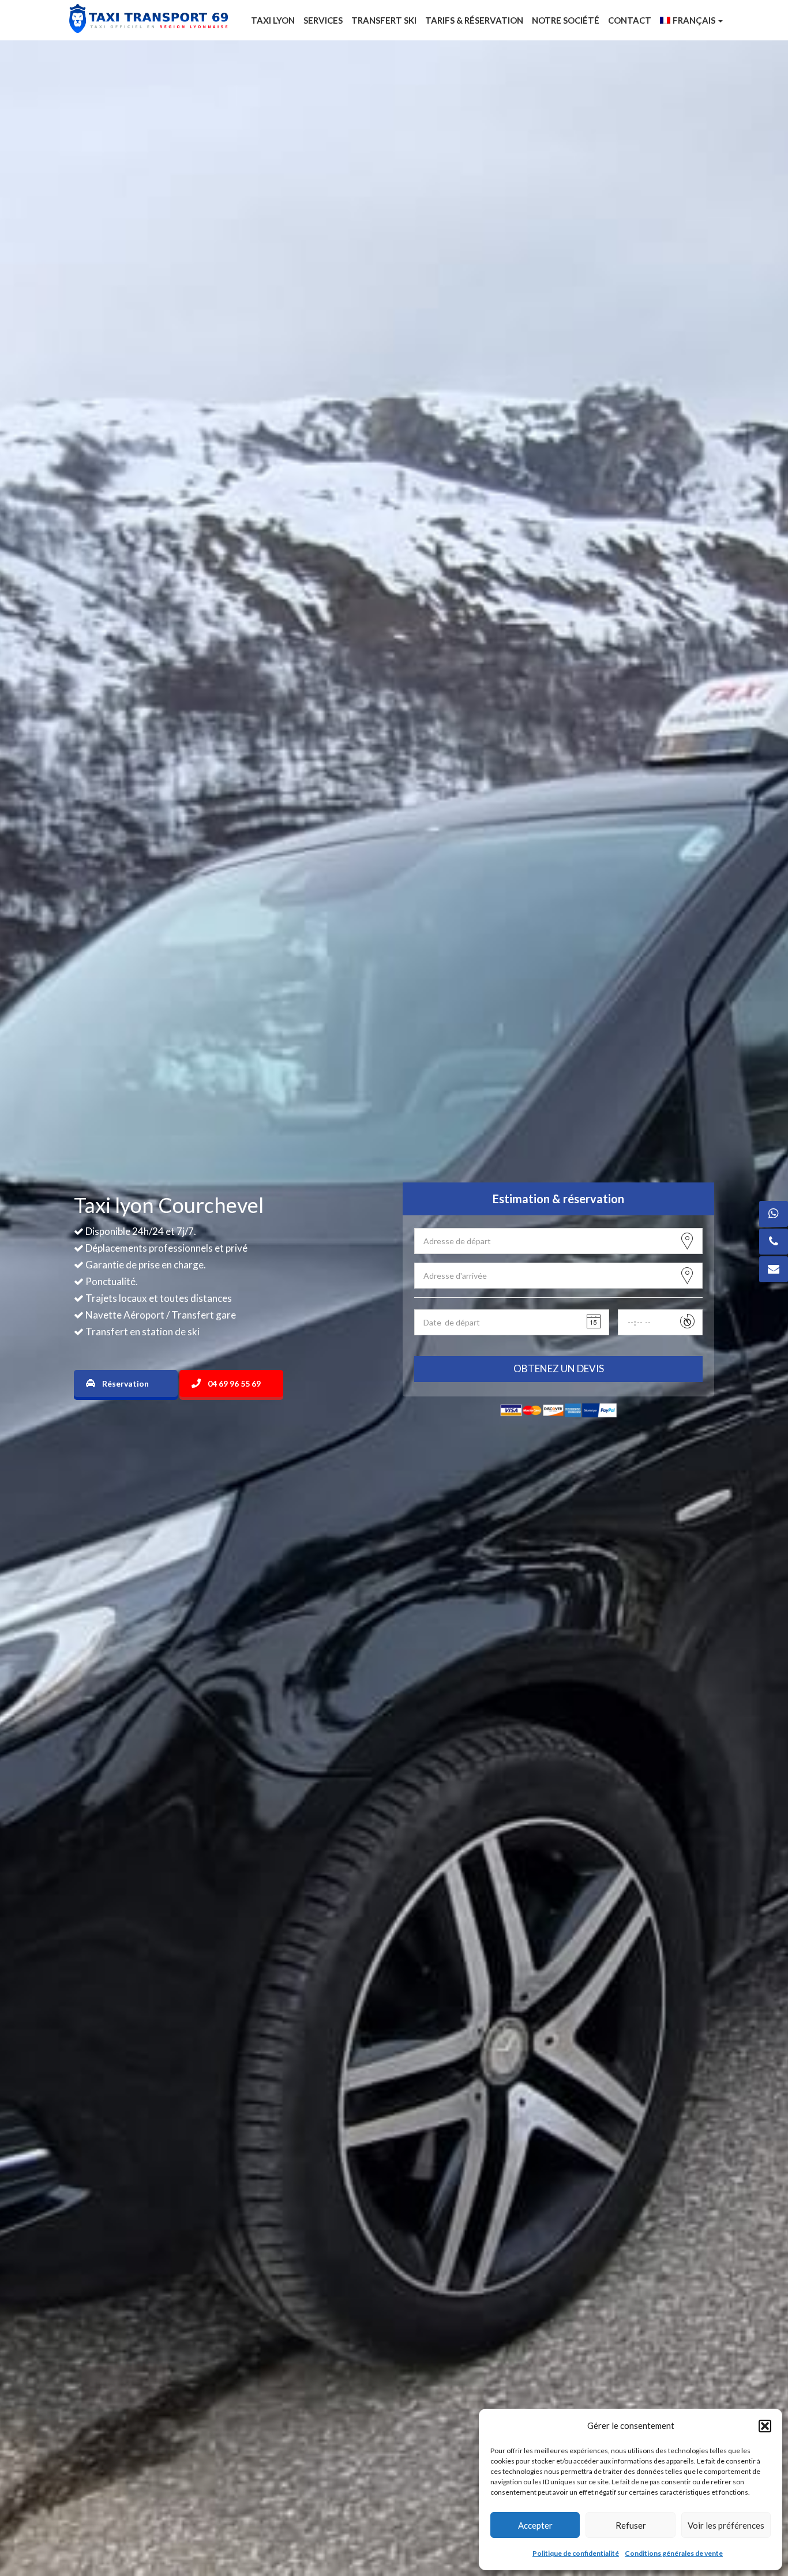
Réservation (125, 1383)
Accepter (535, 2525)
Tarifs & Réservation (474, 20)
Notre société (566, 20)
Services (323, 20)
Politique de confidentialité (576, 2553)
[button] (765, 2426)
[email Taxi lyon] (774, 1269)
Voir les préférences (726, 2525)
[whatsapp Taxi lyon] (774, 1214)
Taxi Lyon (273, 20)
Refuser (631, 2525)
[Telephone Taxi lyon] (774, 1242)
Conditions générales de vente (674, 2553)
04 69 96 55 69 (234, 1383)
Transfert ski (384, 20)
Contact (630, 20)
